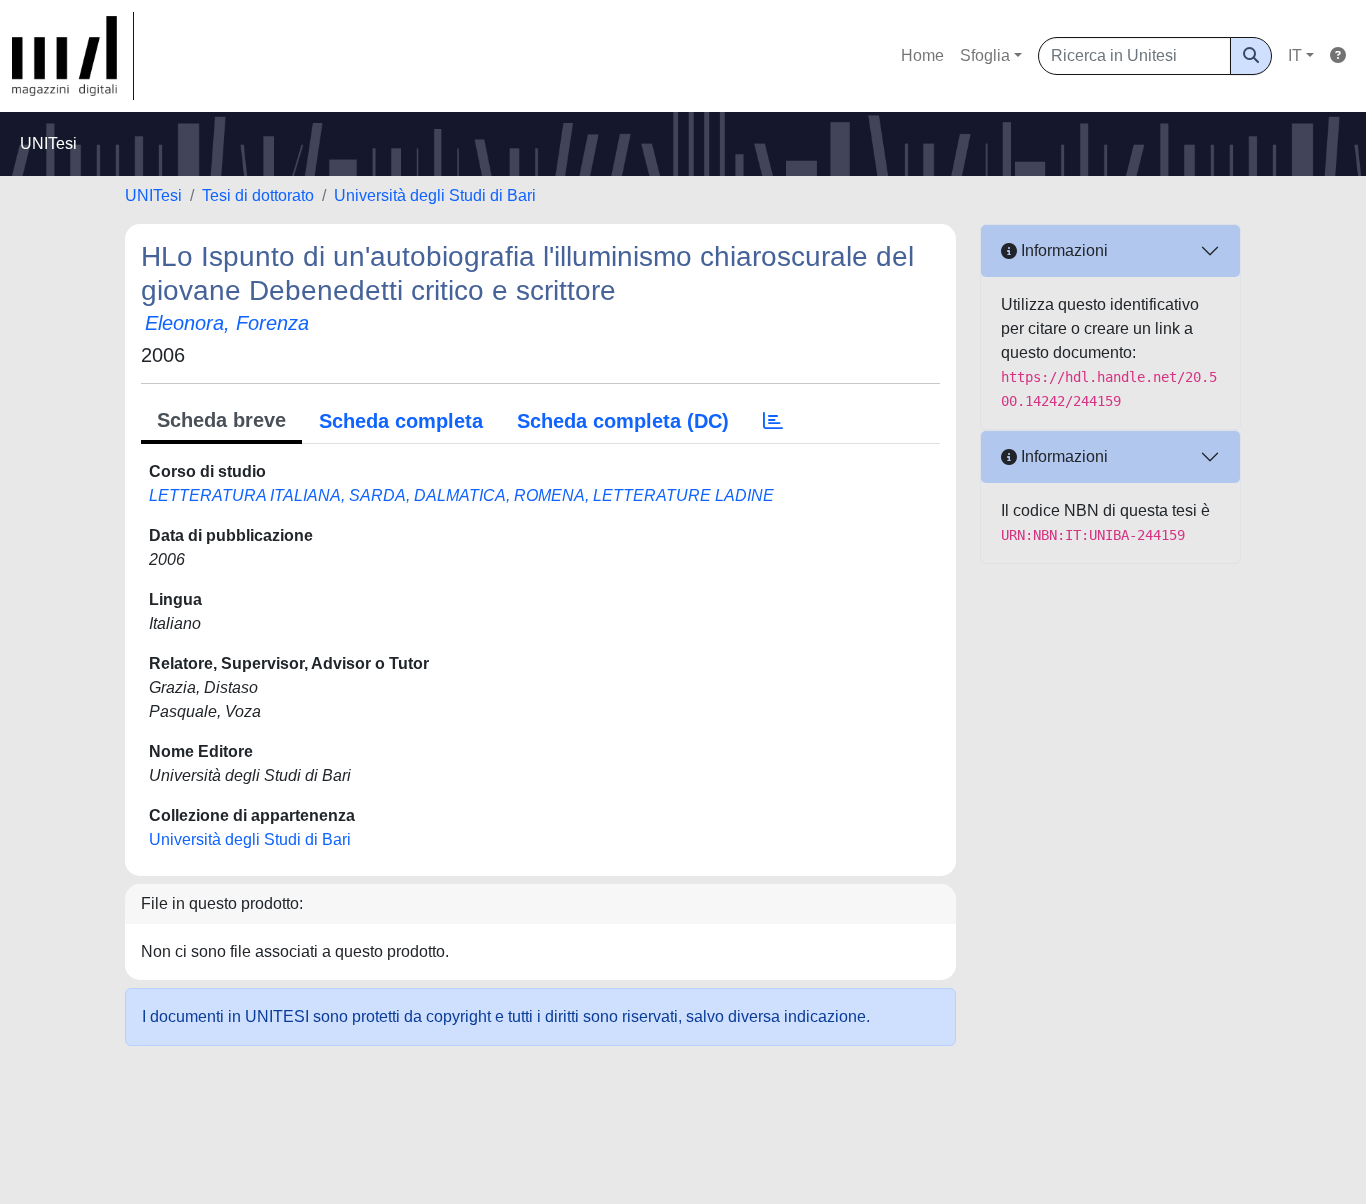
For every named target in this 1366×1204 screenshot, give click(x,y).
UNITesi (153, 195)
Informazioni (1062, 250)
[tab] (773, 421)
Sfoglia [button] (985, 55)
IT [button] (1295, 55)
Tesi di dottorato (258, 195)
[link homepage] (73, 56)
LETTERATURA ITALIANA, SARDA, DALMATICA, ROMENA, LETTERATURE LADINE (461, 495)
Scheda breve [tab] (221, 420)
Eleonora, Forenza (227, 323)
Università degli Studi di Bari (435, 195)
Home (922, 55)
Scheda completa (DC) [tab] (623, 421)
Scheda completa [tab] (401, 421)
